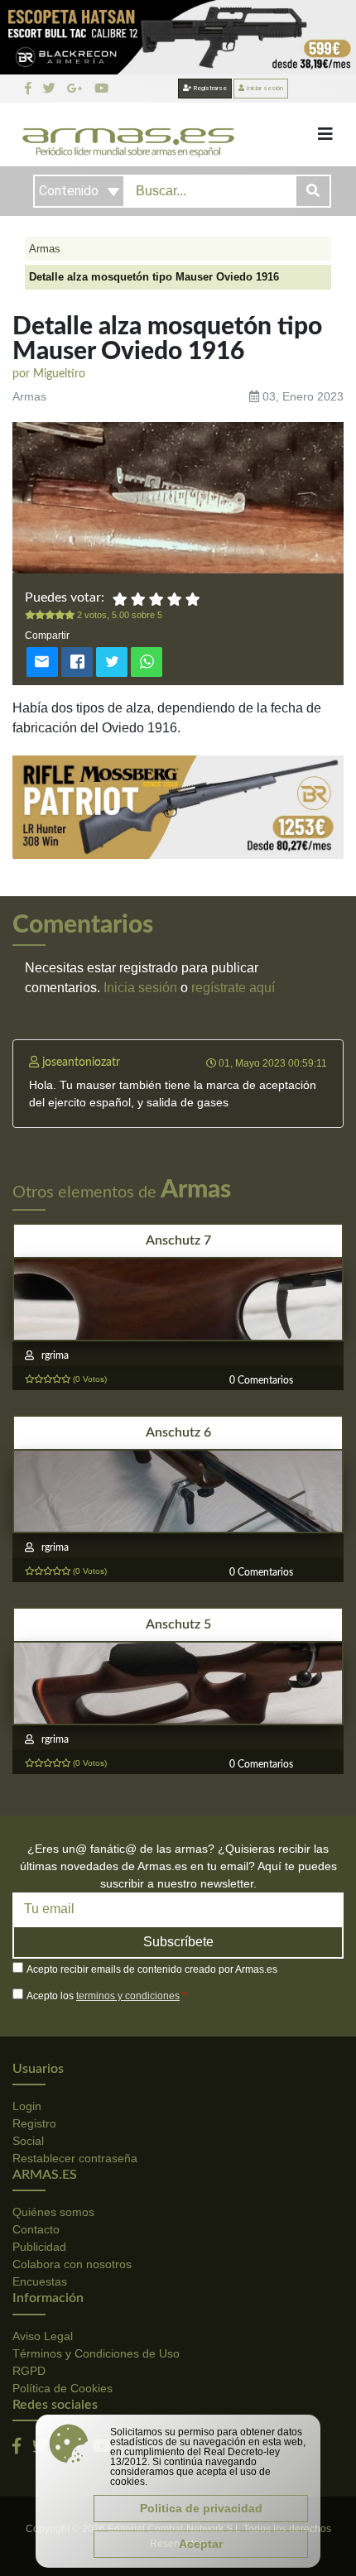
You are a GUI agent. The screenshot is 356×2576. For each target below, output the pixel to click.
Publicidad (39, 2247)
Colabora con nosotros (72, 2264)
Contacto (36, 2229)
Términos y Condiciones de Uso (96, 2353)
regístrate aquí (233, 988)
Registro (34, 2123)
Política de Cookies (63, 2388)
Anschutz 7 (178, 1240)
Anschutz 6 (178, 1432)
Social (28, 2141)
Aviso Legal (43, 2336)
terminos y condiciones (128, 1996)
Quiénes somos (53, 2212)
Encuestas (40, 2281)
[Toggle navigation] (325, 134)
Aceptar (201, 2544)
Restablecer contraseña (75, 2158)
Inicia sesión (140, 988)
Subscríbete (178, 1942)
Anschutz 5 (178, 1624)
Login (27, 2106)
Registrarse (209, 88)
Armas (45, 249)
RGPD (29, 2371)
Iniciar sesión (264, 88)
